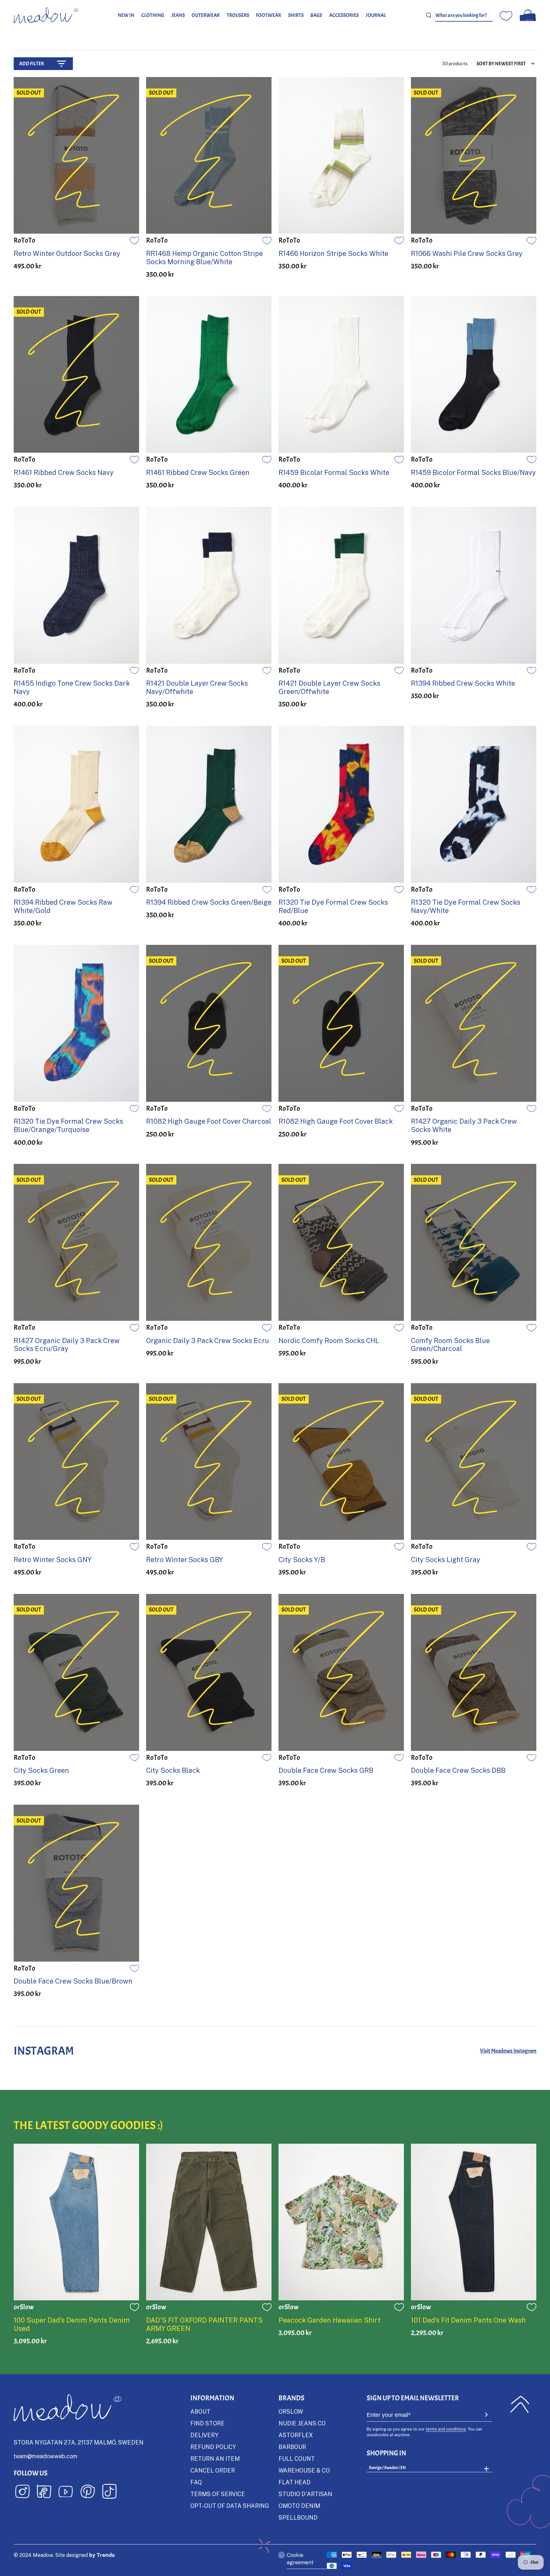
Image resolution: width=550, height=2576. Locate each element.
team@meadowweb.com (46, 2456)
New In (126, 15)
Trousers (238, 15)
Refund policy (213, 2447)
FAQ (196, 2482)
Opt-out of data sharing (230, 2506)
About (200, 2411)
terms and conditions (446, 2429)
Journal (376, 15)
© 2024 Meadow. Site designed (64, 2555)
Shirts (296, 15)
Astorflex (296, 2435)
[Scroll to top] (520, 2404)
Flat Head (295, 2482)
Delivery (204, 2435)
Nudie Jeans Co (302, 2423)
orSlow (291, 2411)
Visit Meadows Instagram (508, 2051)
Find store (208, 2423)
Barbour (292, 2447)
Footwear (268, 15)
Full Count (297, 2459)
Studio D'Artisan (305, 2494)
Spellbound (298, 2517)
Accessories (344, 15)
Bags (316, 15)
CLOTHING (153, 15)
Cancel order (213, 2470)
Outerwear (206, 15)
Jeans (178, 15)
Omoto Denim (299, 2506)
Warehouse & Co (304, 2470)
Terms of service (218, 2494)
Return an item (215, 2459)
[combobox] (464, 15)
